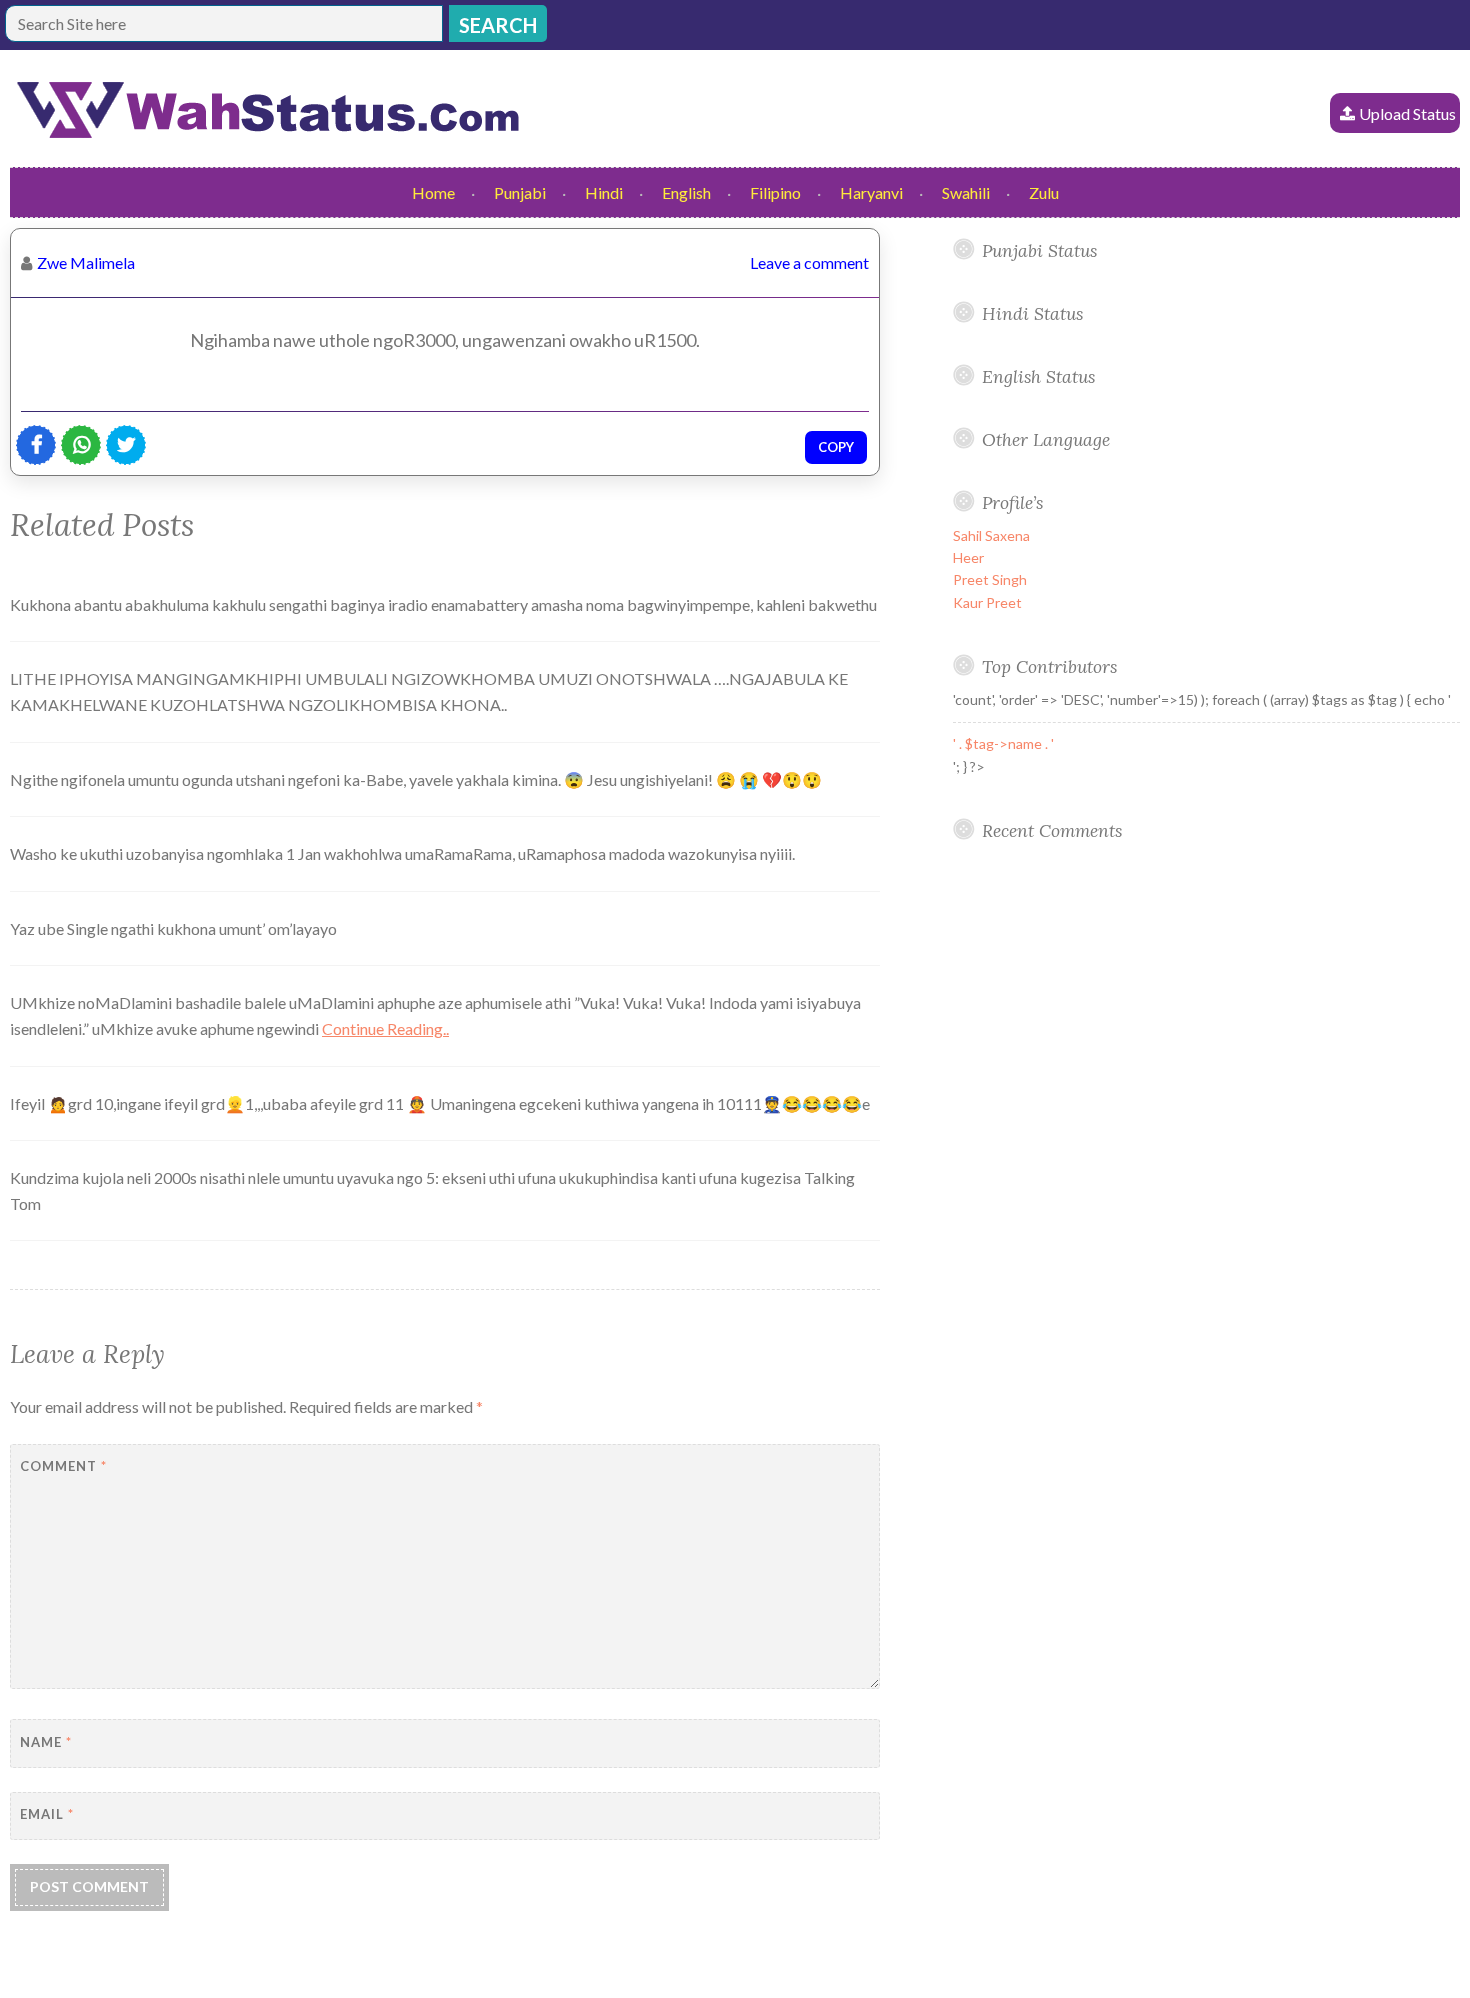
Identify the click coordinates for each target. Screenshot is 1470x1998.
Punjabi (520, 192)
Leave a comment (809, 262)
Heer (968, 557)
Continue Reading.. (385, 1028)
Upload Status (1407, 113)
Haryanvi (871, 192)
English (686, 192)
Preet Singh (990, 579)
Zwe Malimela (86, 262)
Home (433, 192)
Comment (63, 1466)
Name (46, 1742)
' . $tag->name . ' (1003, 743)
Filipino (775, 192)
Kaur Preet (987, 602)
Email (47, 1814)
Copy (836, 447)
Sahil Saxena (991, 535)
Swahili (966, 192)
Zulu (1044, 192)
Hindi (604, 192)
